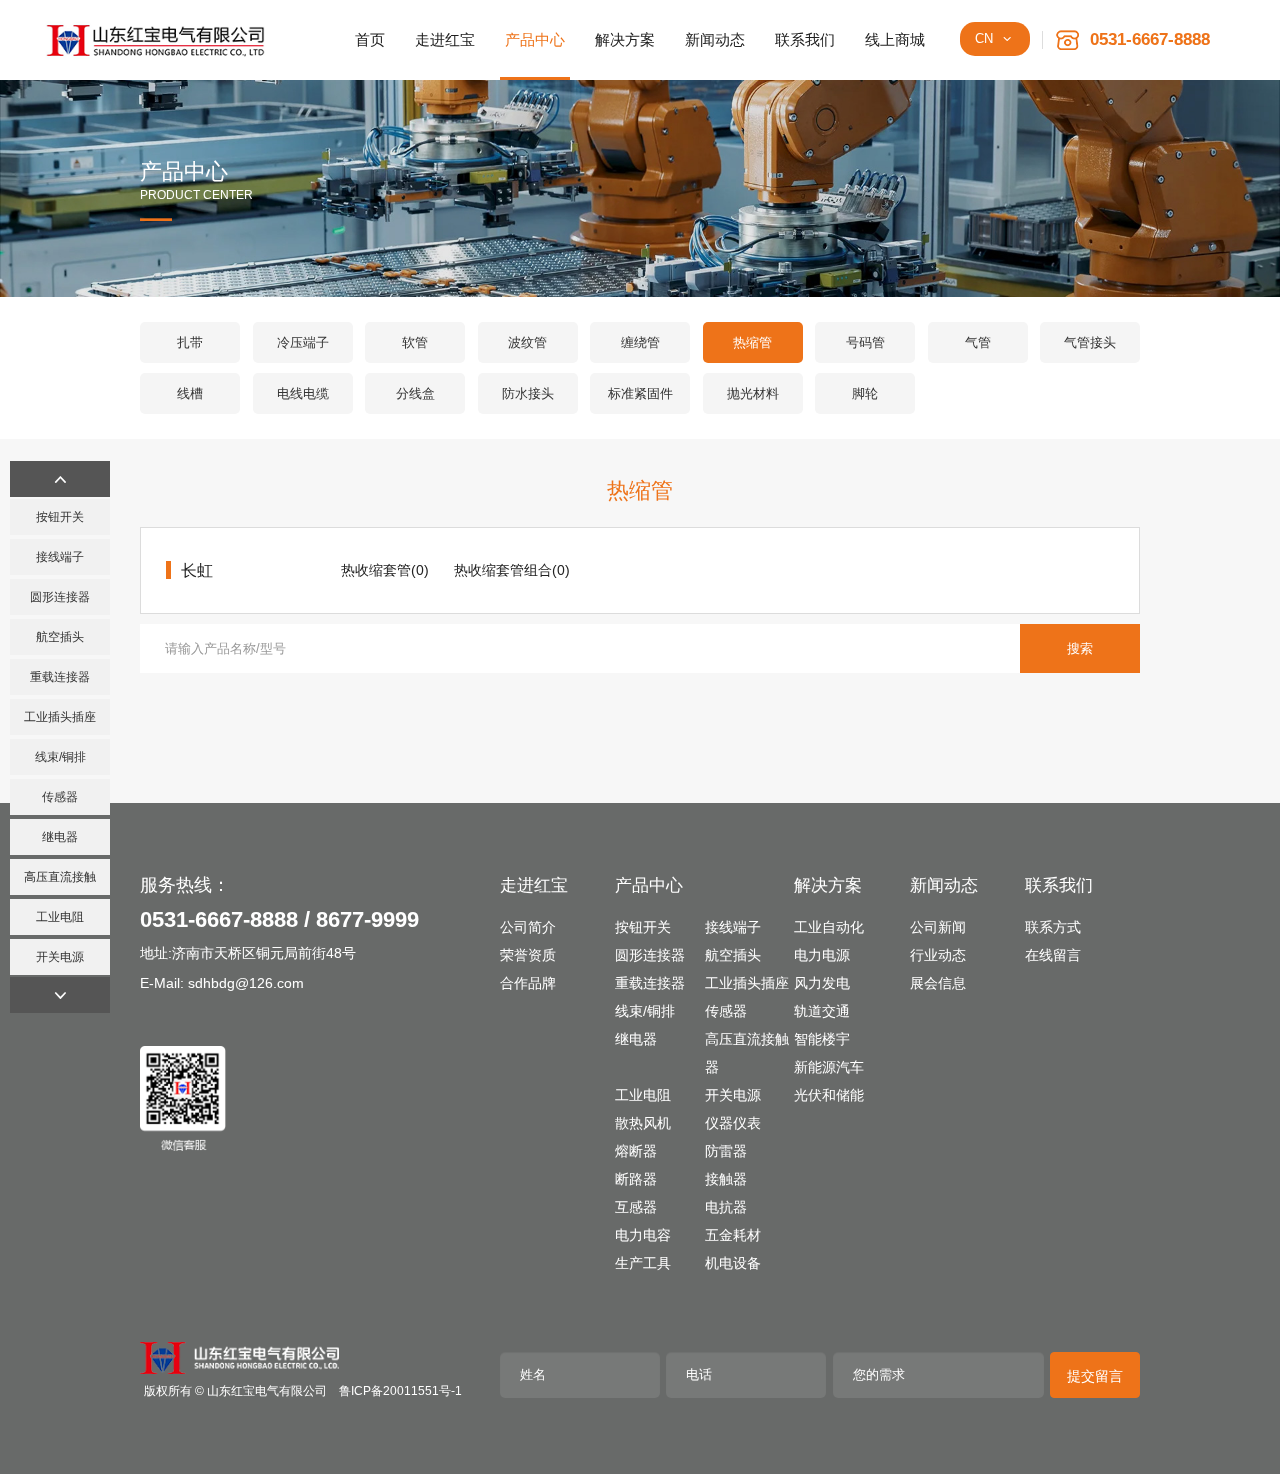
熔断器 (636, 1151)
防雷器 (726, 1151)
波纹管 (527, 342)
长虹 (197, 570)
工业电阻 (60, 917)
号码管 (865, 342)
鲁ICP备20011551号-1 (400, 1391)
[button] (60, 479)
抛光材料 (753, 393)
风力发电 (822, 983)
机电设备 (733, 1263)
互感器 (636, 1207)
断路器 (636, 1179)
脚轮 (865, 393)
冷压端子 (303, 342)
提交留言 (1095, 1376)
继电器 (60, 837)
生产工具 (643, 1263)
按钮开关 (60, 517)
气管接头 (1090, 342)
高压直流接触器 (60, 882)
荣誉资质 (528, 955)
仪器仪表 (733, 1123)
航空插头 (60, 637)
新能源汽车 (829, 1067)
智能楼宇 (822, 1039)
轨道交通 (822, 1011)
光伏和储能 (829, 1095)
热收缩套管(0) (385, 570)
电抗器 (726, 1207)
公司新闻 (938, 927)
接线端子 (60, 557)
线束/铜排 (60, 757)
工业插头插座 (60, 717)
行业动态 (938, 955)
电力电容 (643, 1235)
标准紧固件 (640, 393)
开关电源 (60, 957)
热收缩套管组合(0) (512, 570)
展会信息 (938, 983)
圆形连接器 (60, 597)
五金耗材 (733, 1235)
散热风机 (643, 1123)
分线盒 (415, 393)
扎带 (190, 342)
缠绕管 (640, 342)
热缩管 (752, 342)
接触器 (726, 1179)
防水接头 (528, 393)
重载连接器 (60, 677)
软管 (415, 342)
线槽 (190, 393)
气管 (978, 342)
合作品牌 (528, 983)
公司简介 (528, 927)
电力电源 (822, 955)
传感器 (60, 797)
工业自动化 (829, 927)
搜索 (1080, 648)
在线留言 (1053, 955)
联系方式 (1053, 927)
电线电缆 (303, 393)
